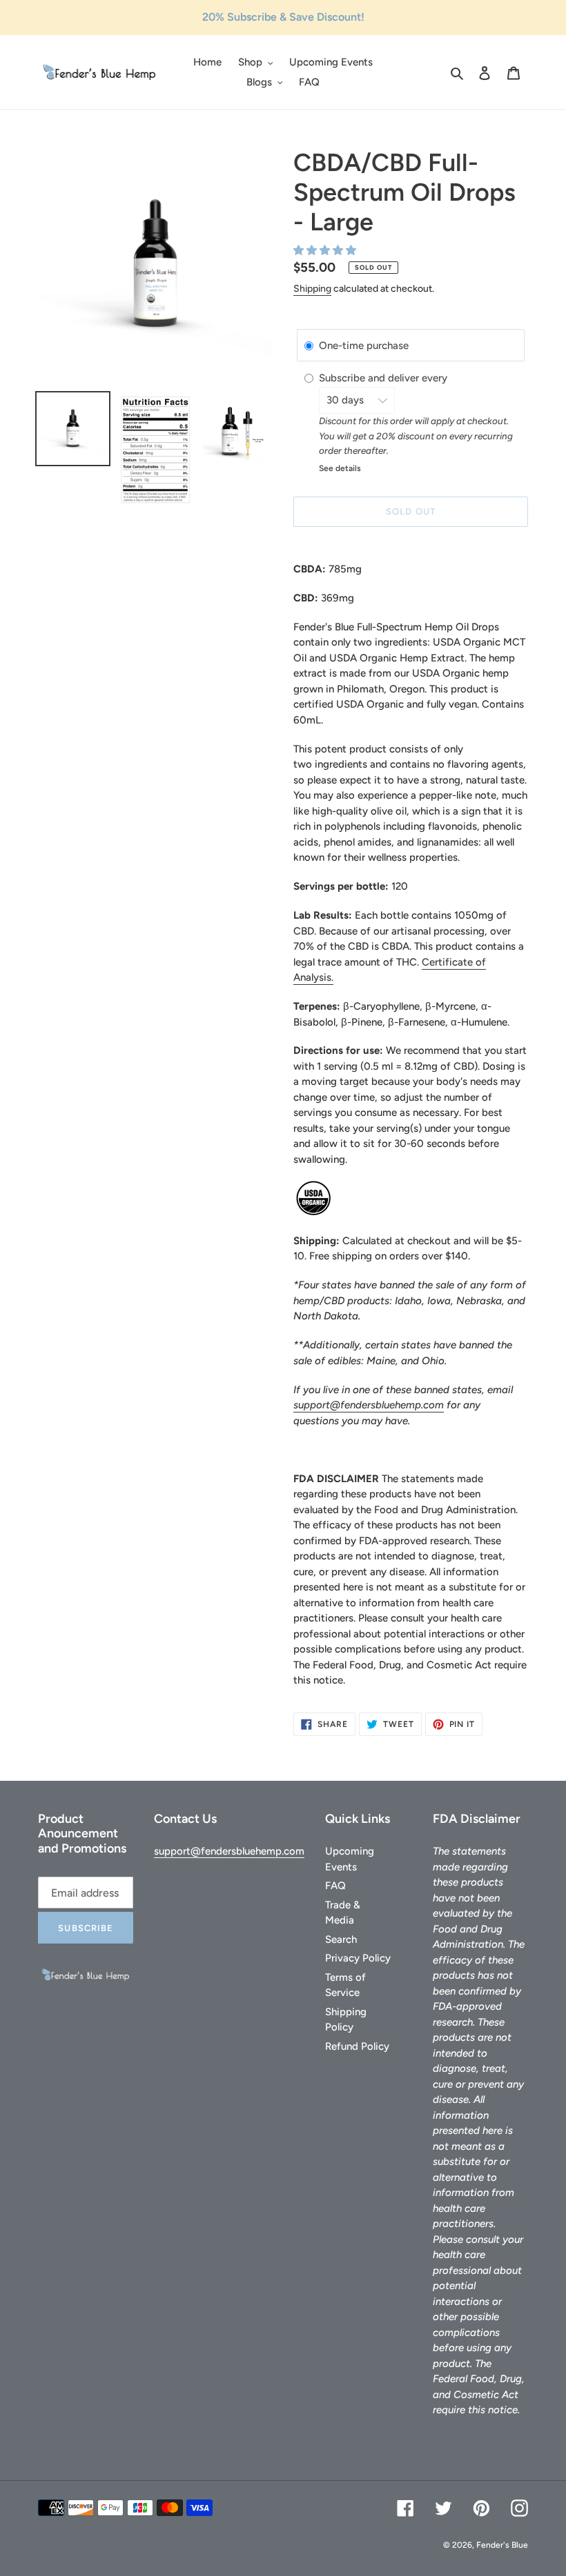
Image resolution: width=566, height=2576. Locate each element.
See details (340, 468)
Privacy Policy (358, 1958)
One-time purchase (364, 346)
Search (341, 1939)
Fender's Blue (502, 2545)
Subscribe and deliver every (384, 379)
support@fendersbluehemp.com (369, 1405)
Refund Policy (357, 2046)
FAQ (335, 1886)
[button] (326, 250)
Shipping (312, 289)
